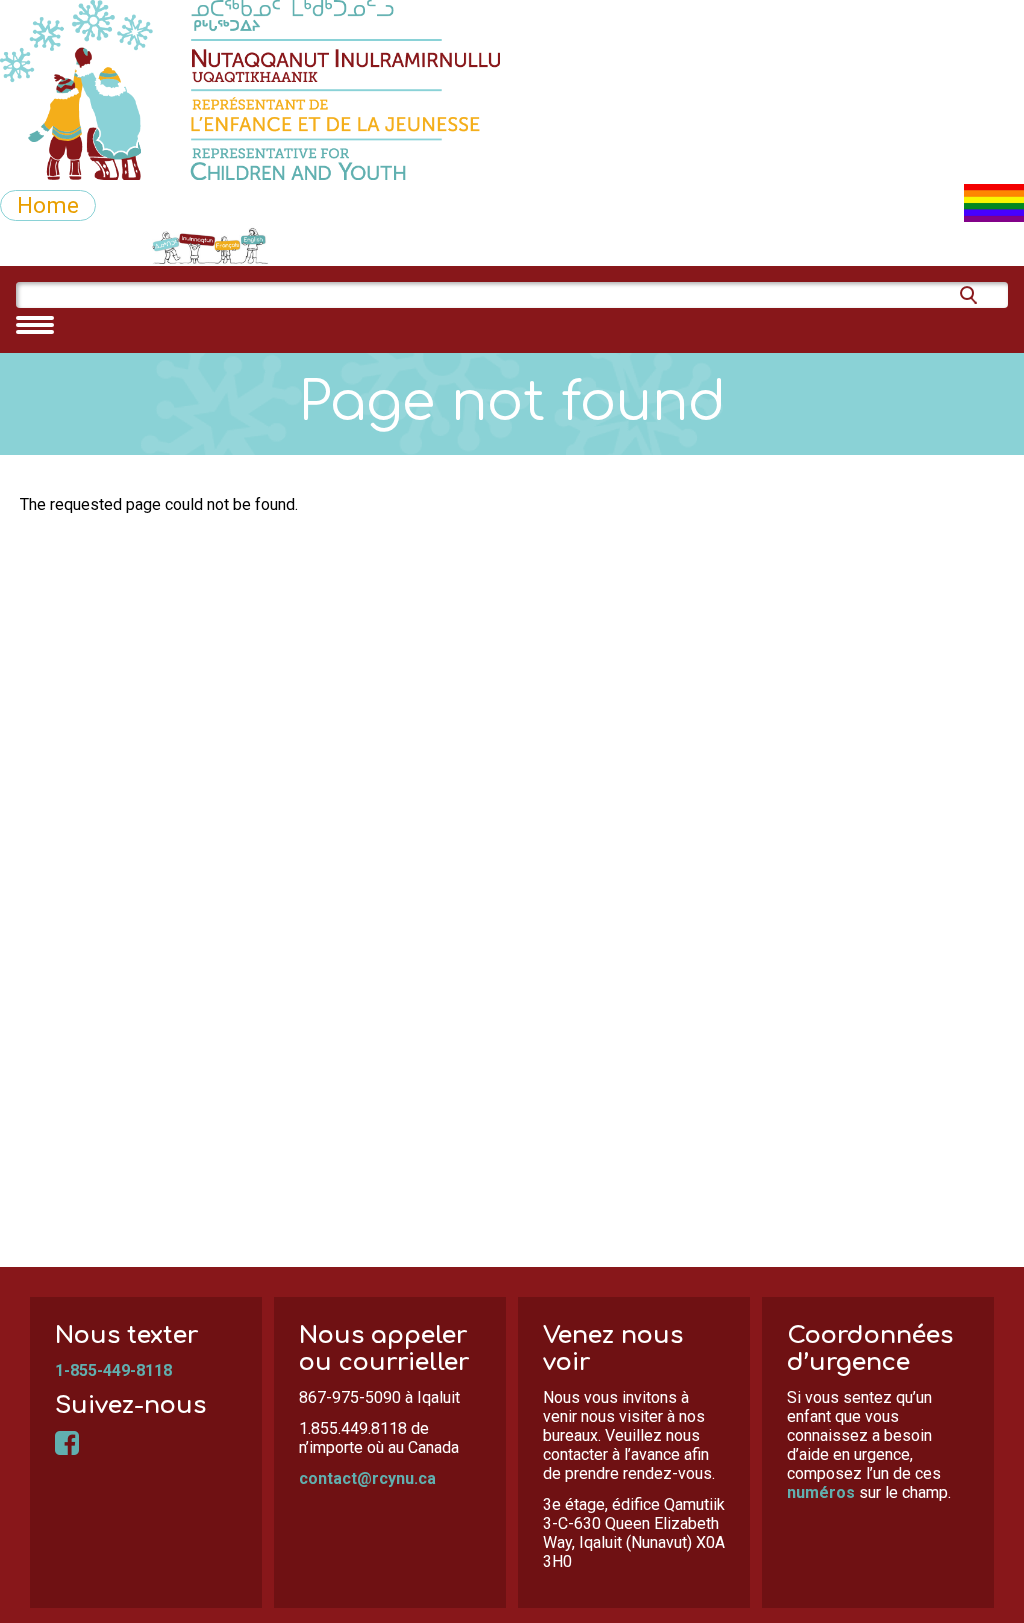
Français (273, 246)
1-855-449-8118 (113, 1370)
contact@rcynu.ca (367, 1478)
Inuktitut (50, 246)
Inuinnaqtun (165, 246)
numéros (821, 1492)
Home (48, 205)
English (367, 246)
